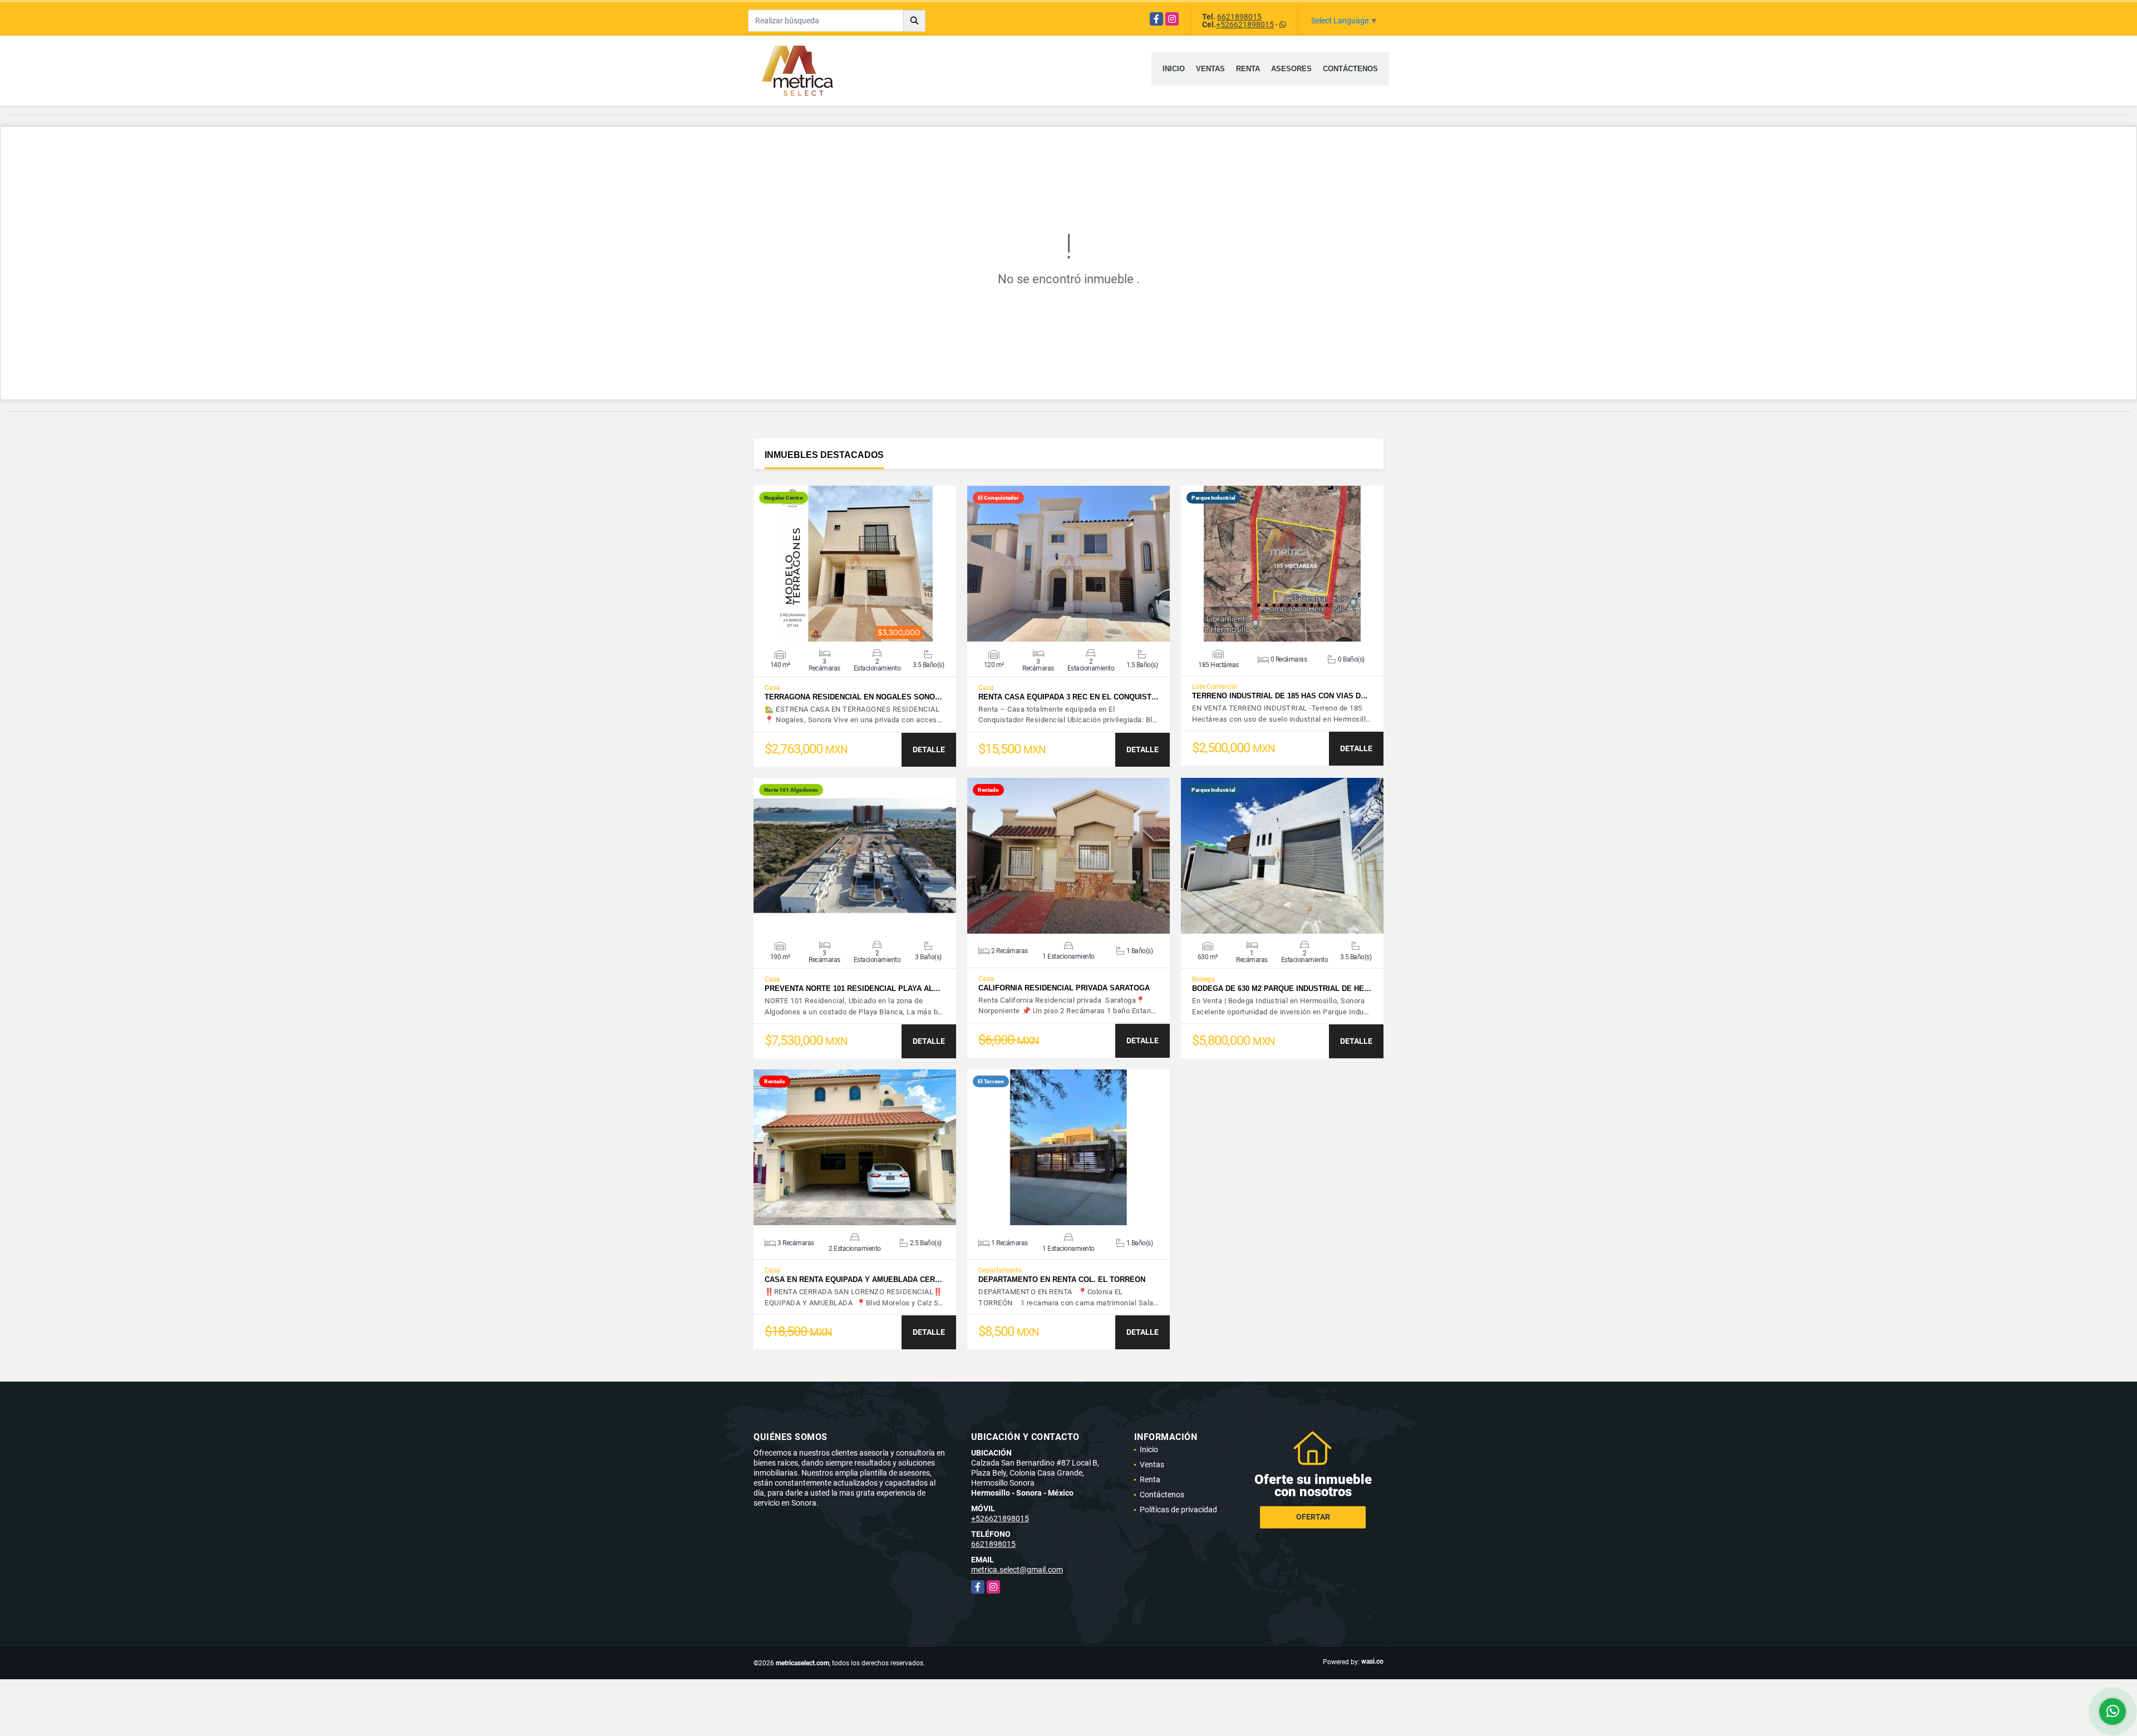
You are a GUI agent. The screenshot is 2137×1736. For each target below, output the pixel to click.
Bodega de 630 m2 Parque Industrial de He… (1282, 988)
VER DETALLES (855, 564)
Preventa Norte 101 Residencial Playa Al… (853, 988)
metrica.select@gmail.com (1017, 1570)
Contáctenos (1350, 69)
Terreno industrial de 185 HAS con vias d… (1280, 696)
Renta (1248, 69)
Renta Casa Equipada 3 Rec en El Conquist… (1068, 697)
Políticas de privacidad (1178, 1510)
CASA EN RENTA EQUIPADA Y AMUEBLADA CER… (853, 1279)
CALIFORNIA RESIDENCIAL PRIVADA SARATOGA (1064, 988)
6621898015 (1239, 17)
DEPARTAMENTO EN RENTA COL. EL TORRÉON (1062, 1279)
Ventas (1210, 69)
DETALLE (929, 749)
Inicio (1174, 69)
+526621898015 (1245, 24)
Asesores (1291, 69)
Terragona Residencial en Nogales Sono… (853, 697)
